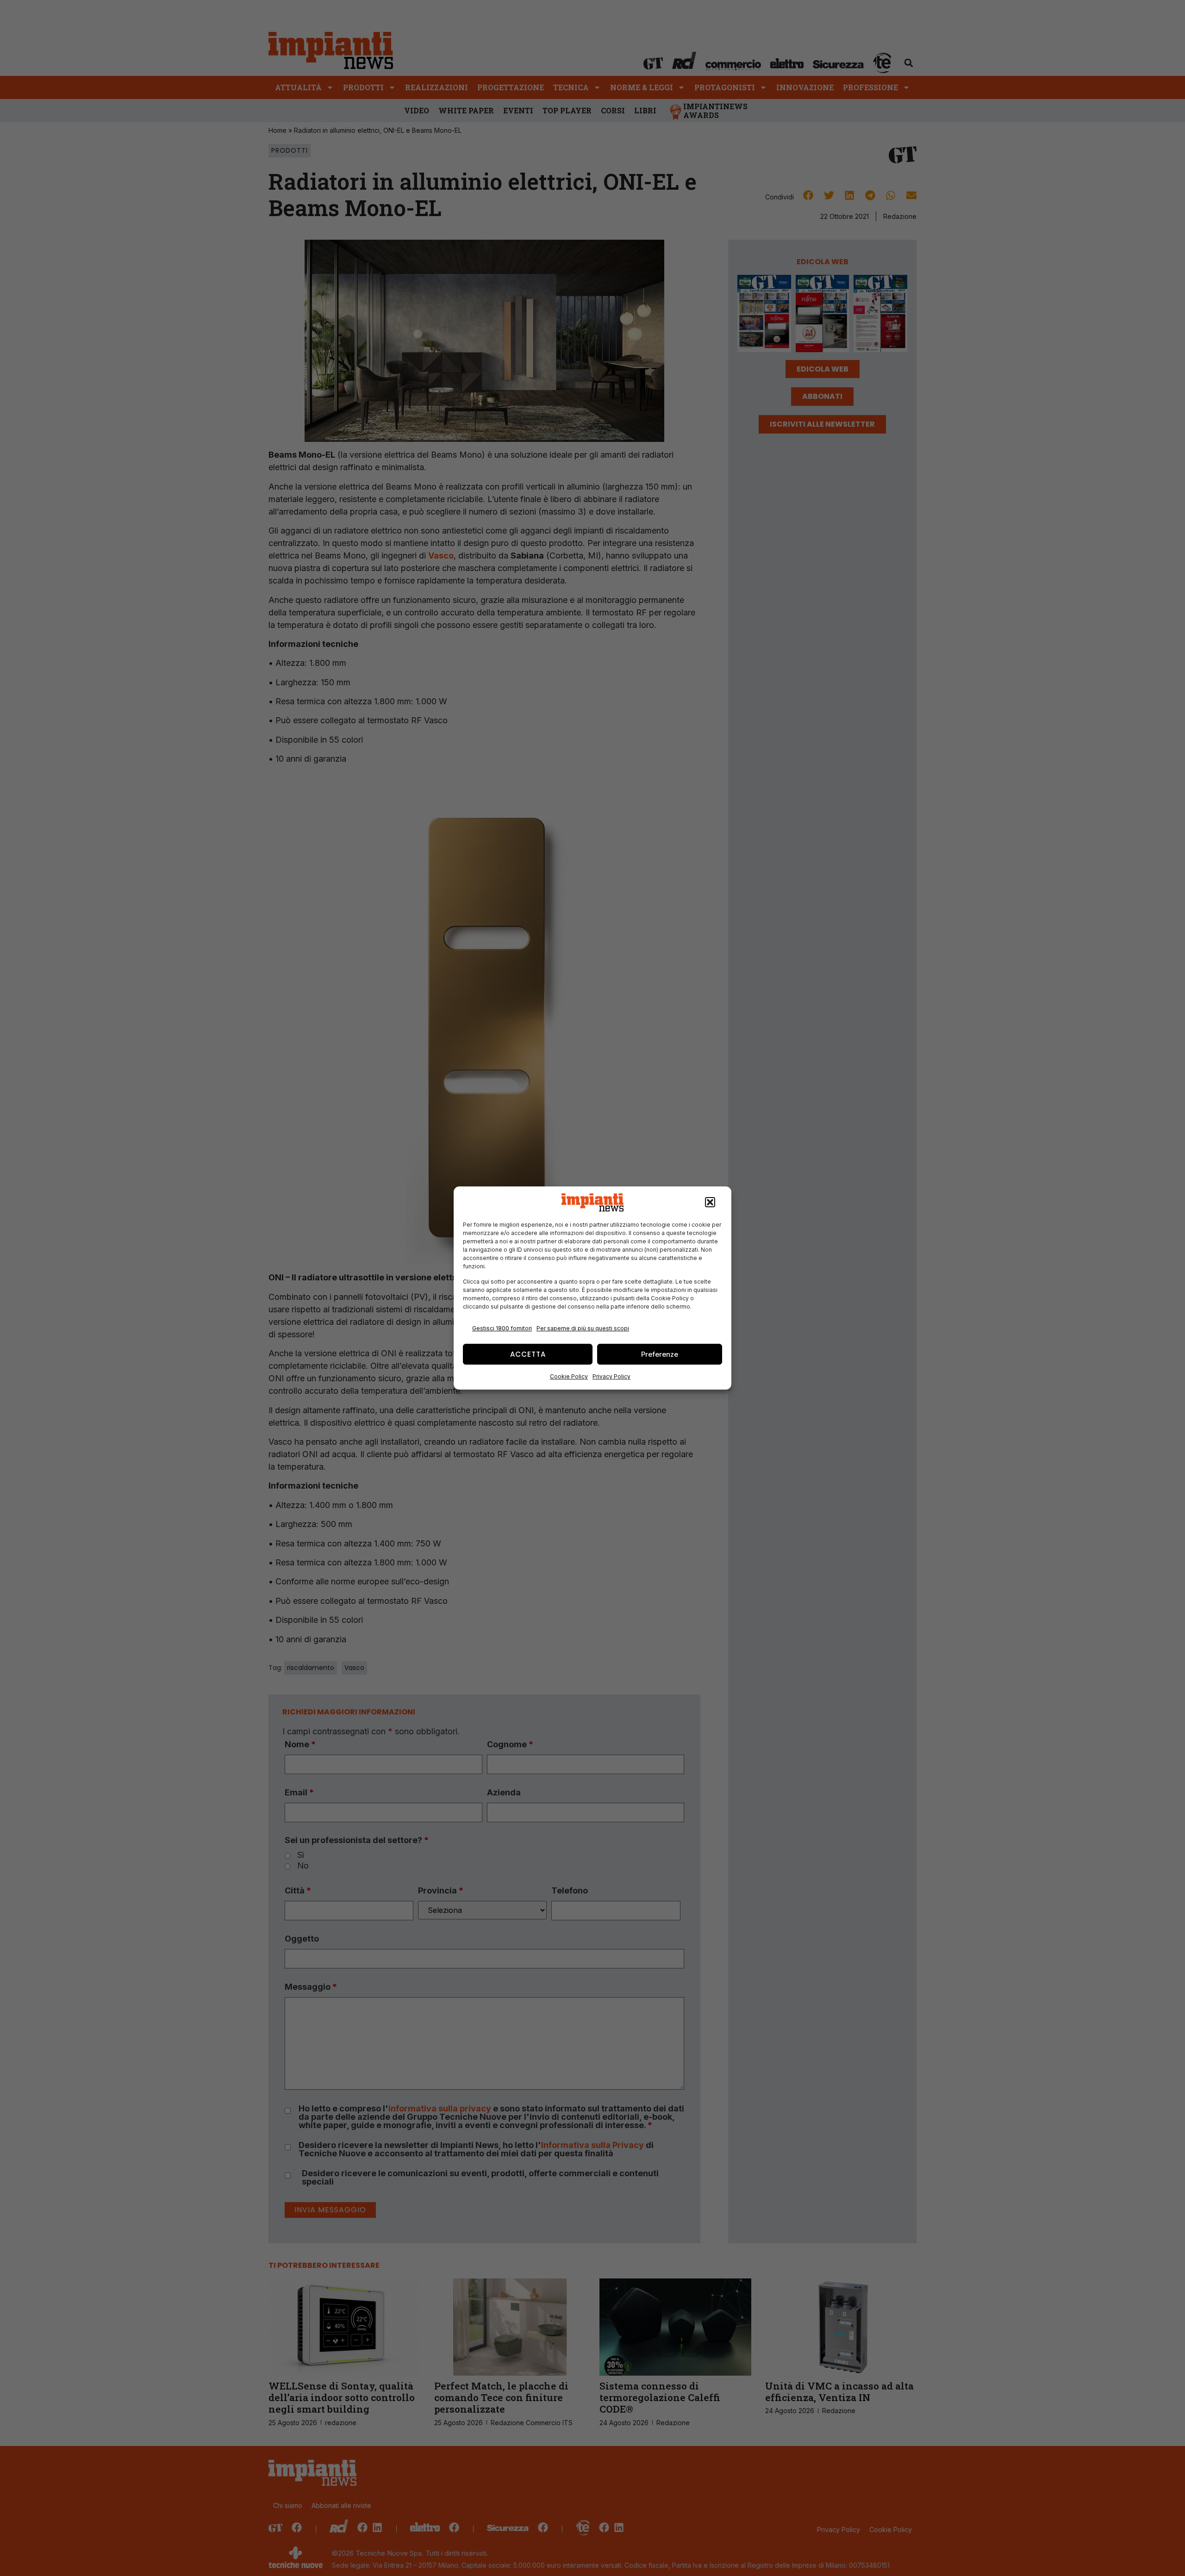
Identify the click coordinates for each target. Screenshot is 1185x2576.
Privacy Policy (611, 1376)
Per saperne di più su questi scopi (583, 1328)
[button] (710, 1203)
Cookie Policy (569, 1376)
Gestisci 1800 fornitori (502, 1328)
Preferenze (660, 1354)
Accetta (528, 1354)
